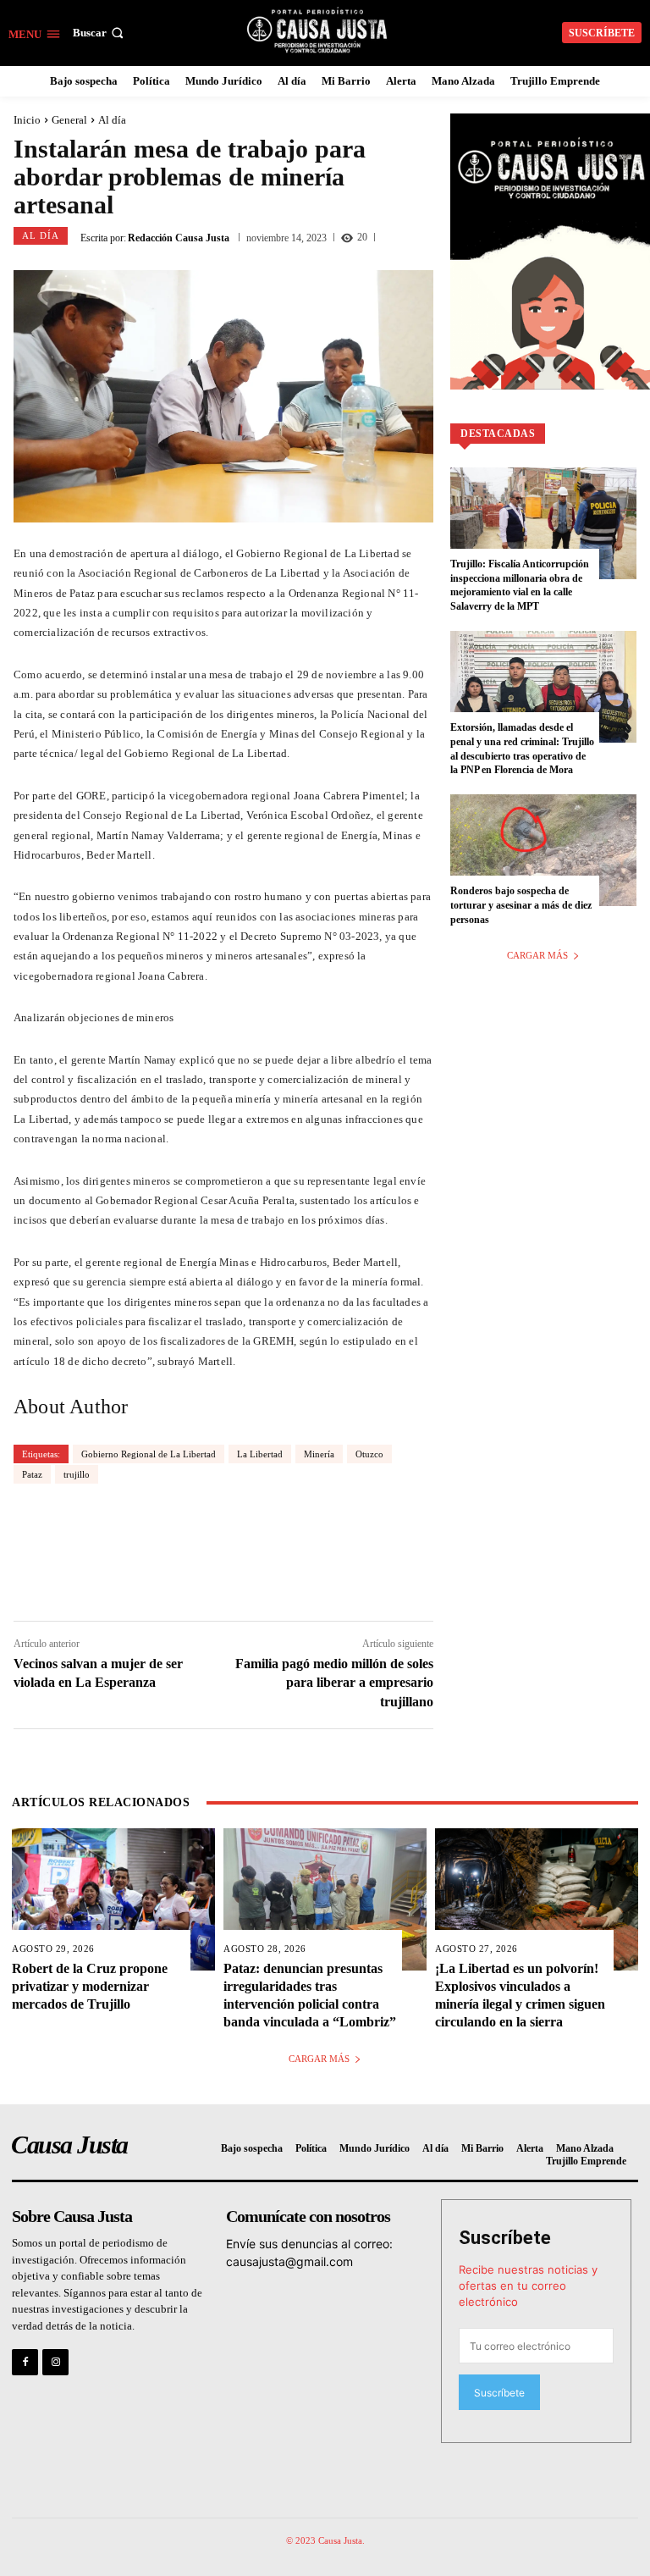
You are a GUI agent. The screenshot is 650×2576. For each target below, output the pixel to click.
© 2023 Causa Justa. (325, 2540)
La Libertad (260, 1454)
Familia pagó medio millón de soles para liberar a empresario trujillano (334, 1683)
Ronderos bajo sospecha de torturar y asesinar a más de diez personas (521, 905)
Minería (319, 1454)
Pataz (32, 1474)
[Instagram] (55, 2362)
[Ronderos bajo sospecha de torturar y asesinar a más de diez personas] (543, 850)
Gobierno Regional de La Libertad (149, 1454)
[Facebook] (25, 2362)
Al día (112, 120)
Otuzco (369, 1454)
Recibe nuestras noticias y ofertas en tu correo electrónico (528, 2286)
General (69, 120)
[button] (100, 33)
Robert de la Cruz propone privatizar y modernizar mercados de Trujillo (90, 1986)
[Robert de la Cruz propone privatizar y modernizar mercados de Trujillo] (113, 1899)
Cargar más (537, 955)
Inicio (27, 120)
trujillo (77, 1474)
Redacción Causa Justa (179, 238)
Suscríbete (505, 2238)
